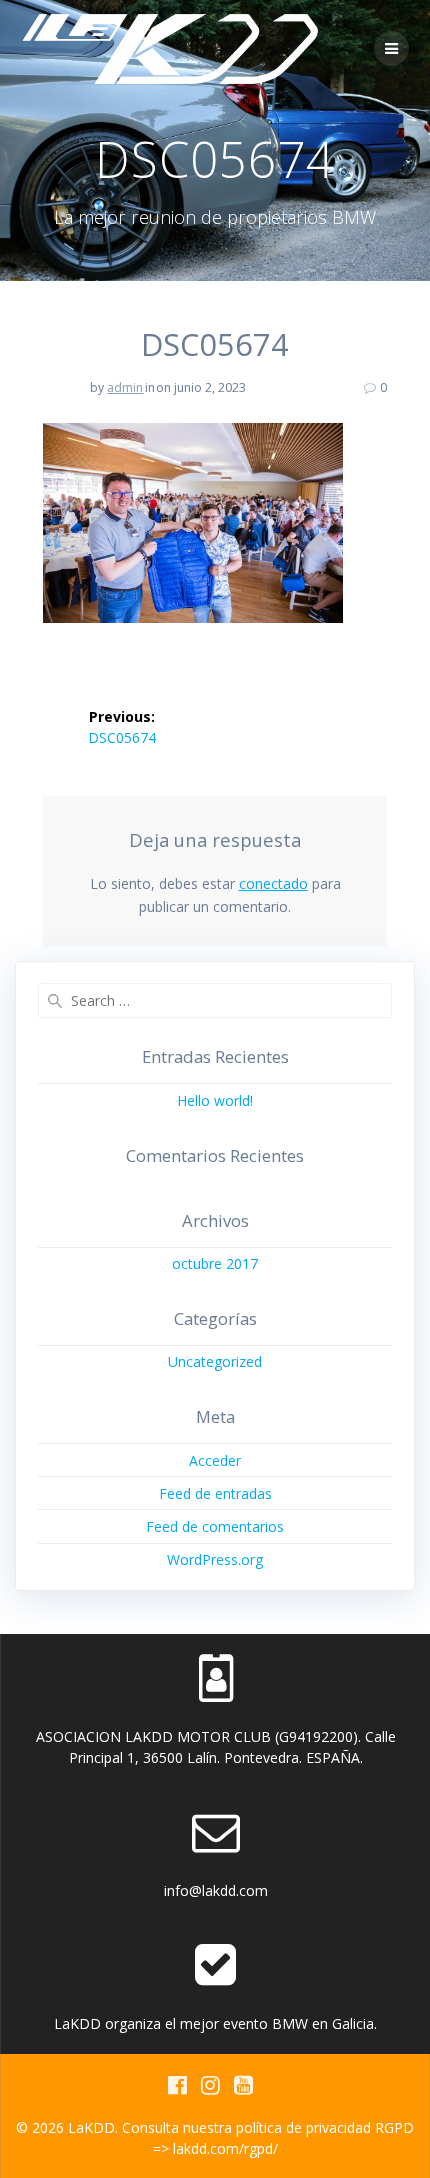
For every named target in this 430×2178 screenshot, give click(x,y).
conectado (273, 883)
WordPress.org (215, 1559)
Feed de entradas (215, 1493)
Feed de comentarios (215, 1526)
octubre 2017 (215, 1263)
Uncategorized (215, 1361)
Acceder (215, 1460)
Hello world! (215, 1100)
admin (125, 387)
